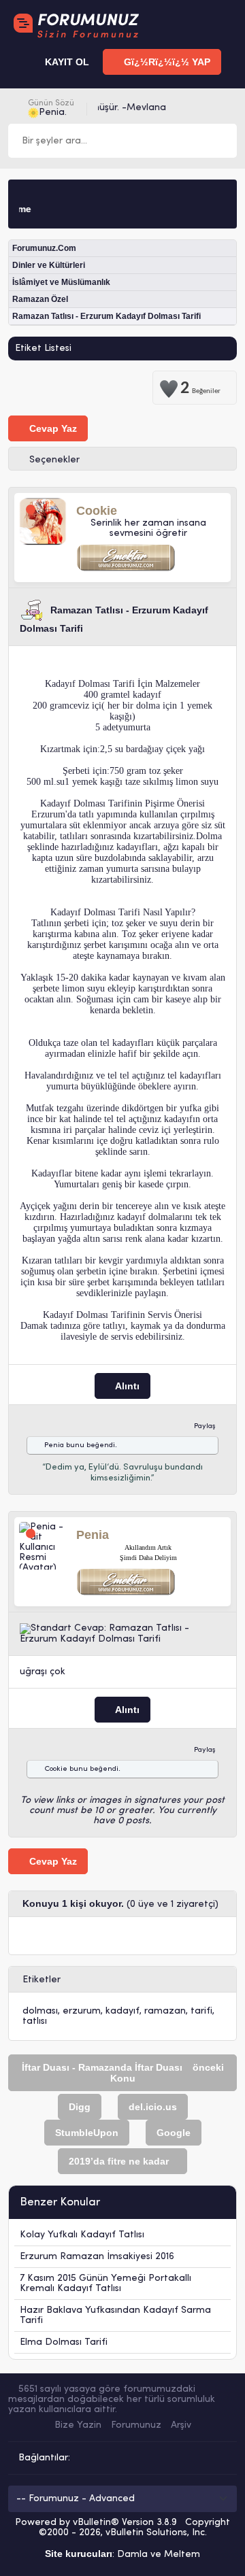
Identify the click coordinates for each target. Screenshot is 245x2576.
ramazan (165, 2011)
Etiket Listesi (43, 349)
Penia (54, 1445)
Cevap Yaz (52, 428)
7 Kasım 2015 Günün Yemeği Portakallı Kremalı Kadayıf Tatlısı (105, 2284)
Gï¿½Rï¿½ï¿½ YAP (166, 62)
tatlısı (35, 2021)
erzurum (82, 2011)
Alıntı (126, 1386)
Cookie (56, 1769)
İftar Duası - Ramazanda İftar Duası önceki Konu (123, 2073)
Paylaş (205, 1426)
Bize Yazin (78, 2425)
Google (174, 2133)
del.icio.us (153, 2107)
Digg (80, 2107)
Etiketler (42, 1980)
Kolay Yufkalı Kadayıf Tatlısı (82, 2235)
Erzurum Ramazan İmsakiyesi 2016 (97, 2257)
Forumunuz (136, 2425)
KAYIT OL (66, 62)
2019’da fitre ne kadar (119, 2161)
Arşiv (181, 2425)
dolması (40, 2011)
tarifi (201, 2011)
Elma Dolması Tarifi (64, 2342)
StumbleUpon (87, 2133)
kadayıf (122, 2011)
